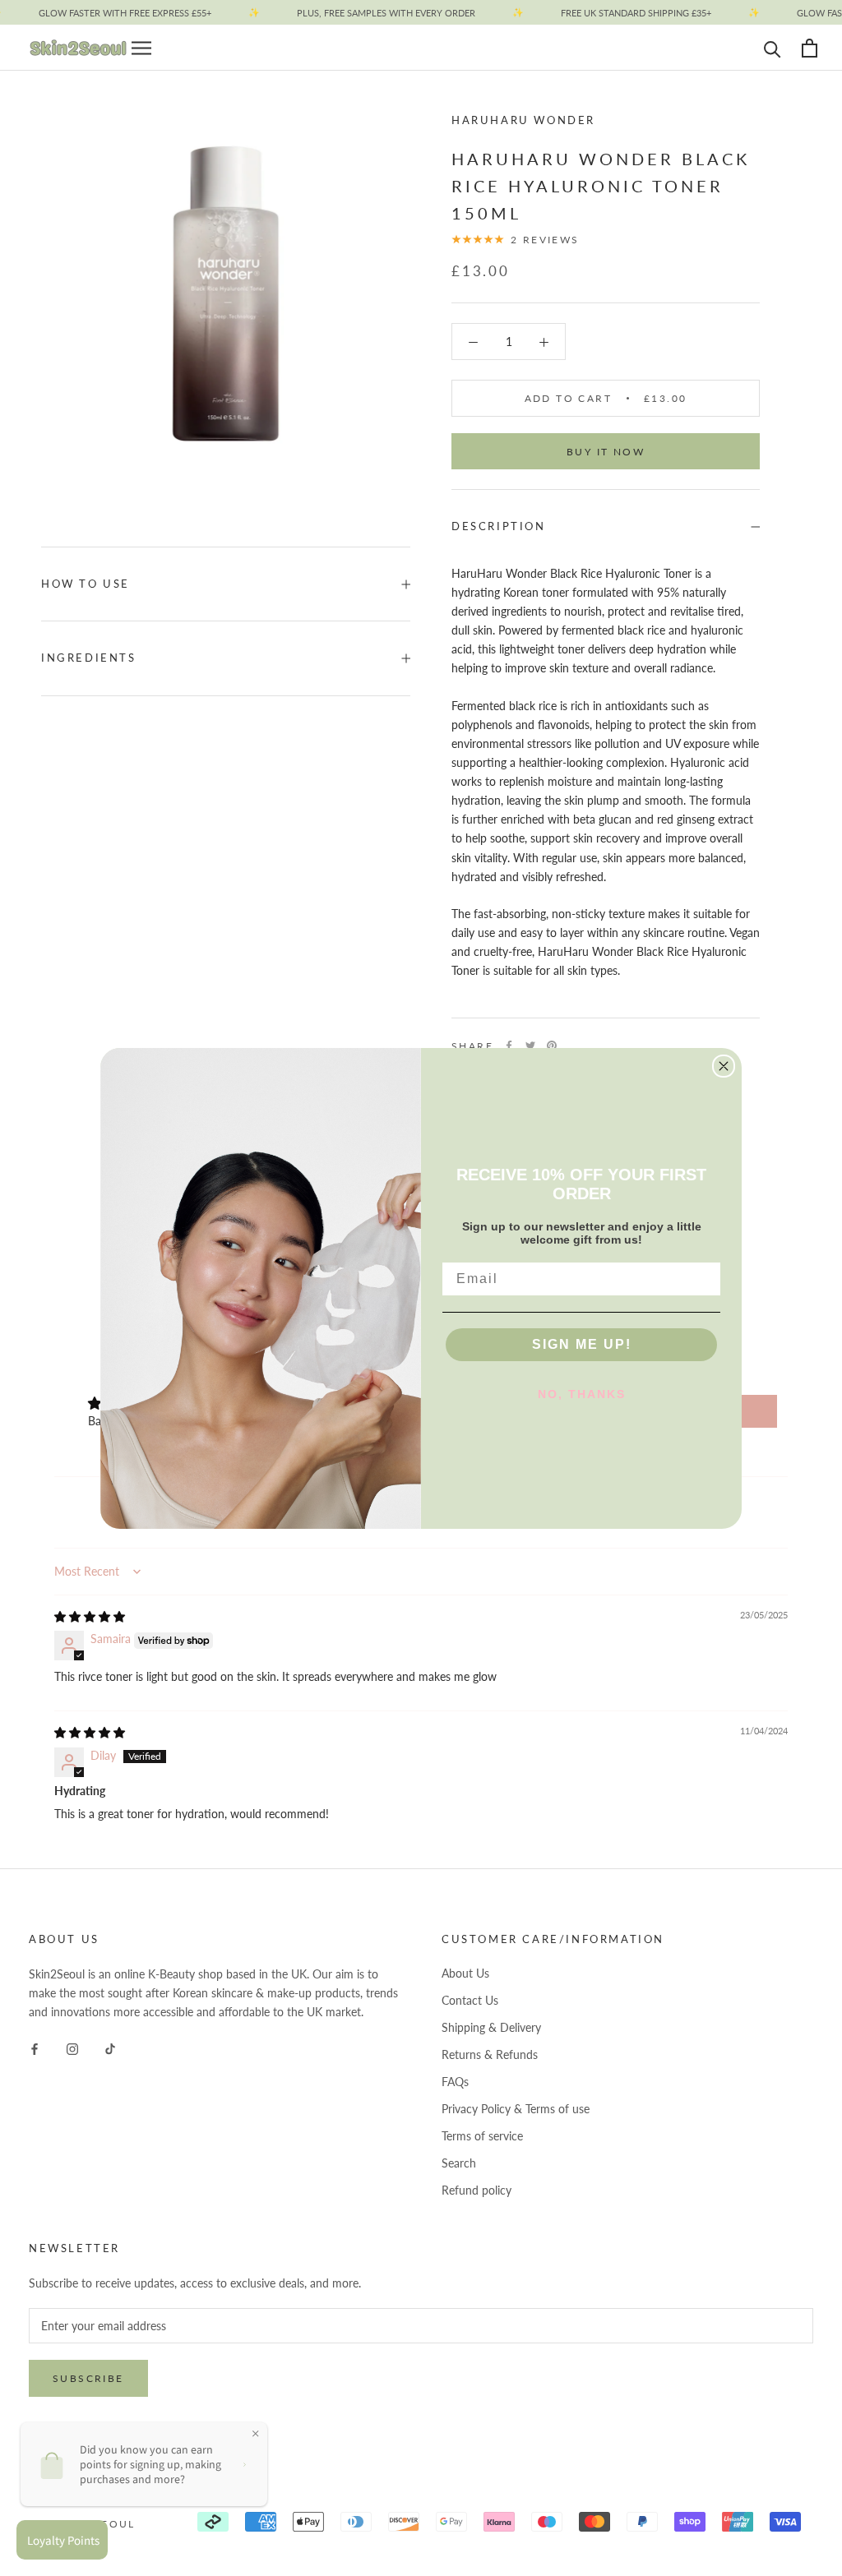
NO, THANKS (582, 1394)
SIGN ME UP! (582, 1344)
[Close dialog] (724, 1066)
